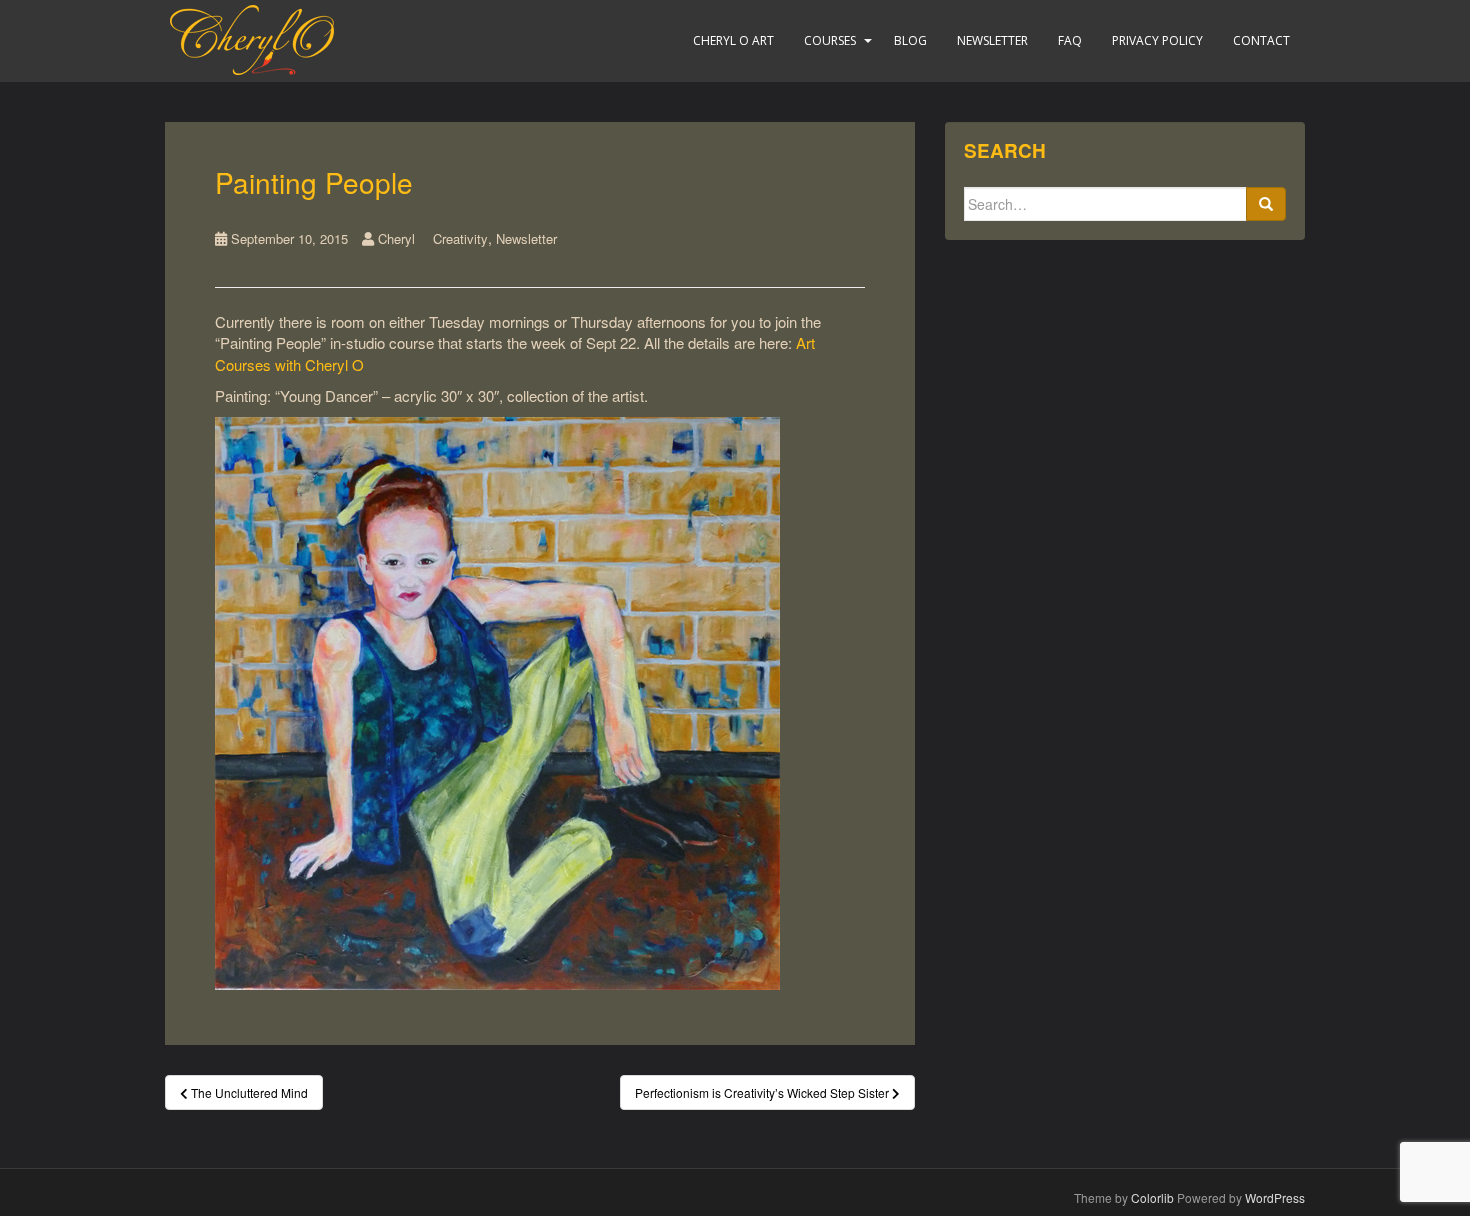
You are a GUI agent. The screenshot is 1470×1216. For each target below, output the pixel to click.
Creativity (460, 238)
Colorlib (1152, 1197)
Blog (910, 40)
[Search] (1266, 204)
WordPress (1275, 1197)
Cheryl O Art (733, 40)
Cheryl (396, 238)
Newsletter (992, 40)
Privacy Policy (1157, 40)
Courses (830, 40)
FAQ (1070, 40)
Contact (1261, 40)
